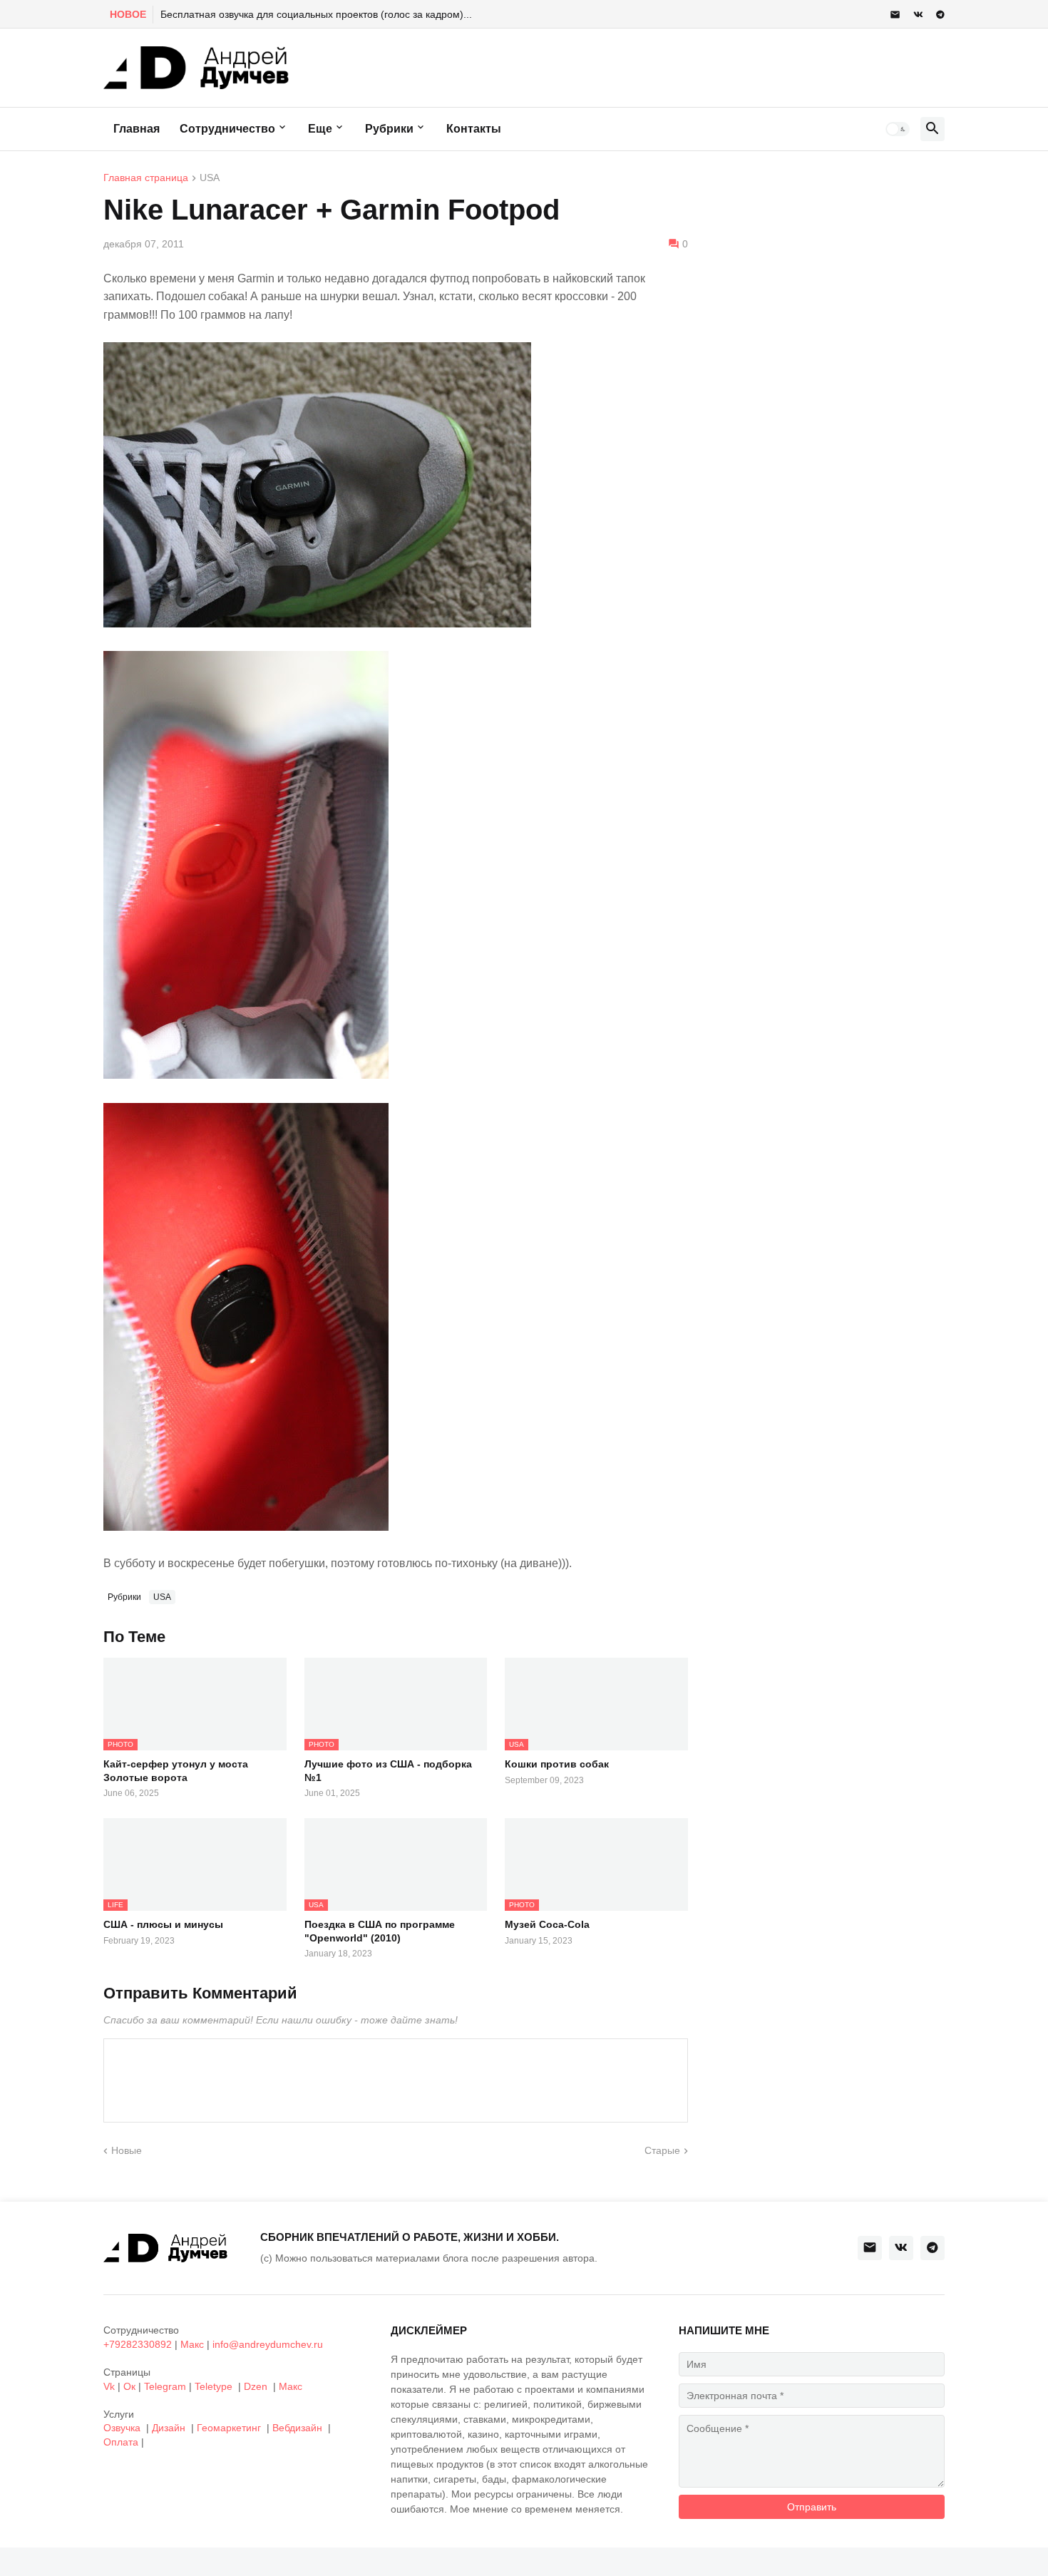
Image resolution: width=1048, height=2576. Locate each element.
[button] (898, 129)
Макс (192, 2344)
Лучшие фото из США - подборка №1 (388, 1770)
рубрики (389, 129)
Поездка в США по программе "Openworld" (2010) (380, 1931)
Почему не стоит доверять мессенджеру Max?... (273, 14)
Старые (662, 2150)
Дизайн (169, 2428)
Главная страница (146, 178)
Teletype (214, 2386)
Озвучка (122, 2428)
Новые (127, 2150)
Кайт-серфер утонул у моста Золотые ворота (176, 1770)
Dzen (256, 2386)
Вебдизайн (297, 2428)
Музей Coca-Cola (547, 1924)
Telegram (165, 2386)
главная (137, 129)
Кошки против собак (557, 1764)
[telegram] (940, 15)
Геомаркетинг (229, 2428)
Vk (109, 2386)
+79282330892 (138, 2344)
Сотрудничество (227, 129)
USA (210, 178)
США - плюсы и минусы (163, 1924)
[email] (895, 15)
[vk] (918, 15)
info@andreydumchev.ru (268, 2344)
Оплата (121, 2442)
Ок (129, 2386)
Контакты (474, 129)
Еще (320, 129)
